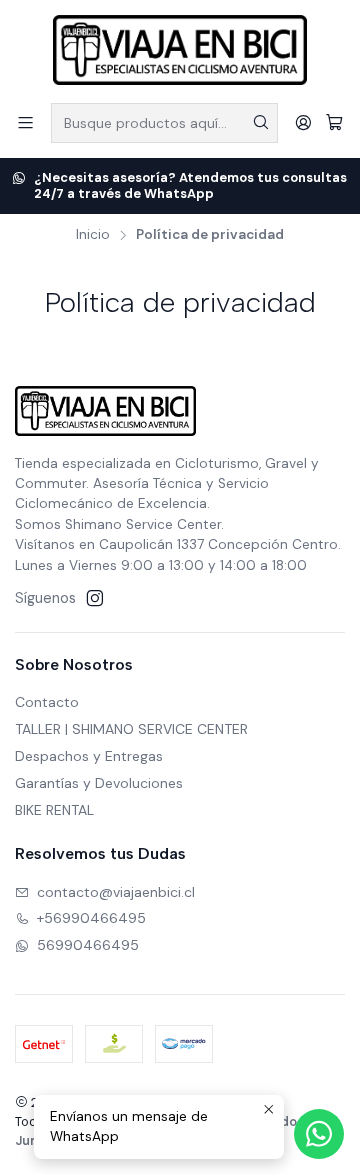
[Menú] (25, 122)
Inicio (93, 235)
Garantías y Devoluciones (99, 783)
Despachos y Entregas (89, 756)
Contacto (47, 702)
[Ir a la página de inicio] (180, 50)
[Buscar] (261, 123)
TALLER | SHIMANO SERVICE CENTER (131, 729)
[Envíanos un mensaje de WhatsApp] (319, 1134)
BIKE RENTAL (54, 810)
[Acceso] (303, 122)
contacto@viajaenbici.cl (116, 892)
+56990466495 (91, 918)
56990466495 (88, 945)
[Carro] (334, 122)
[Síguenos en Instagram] (95, 598)
